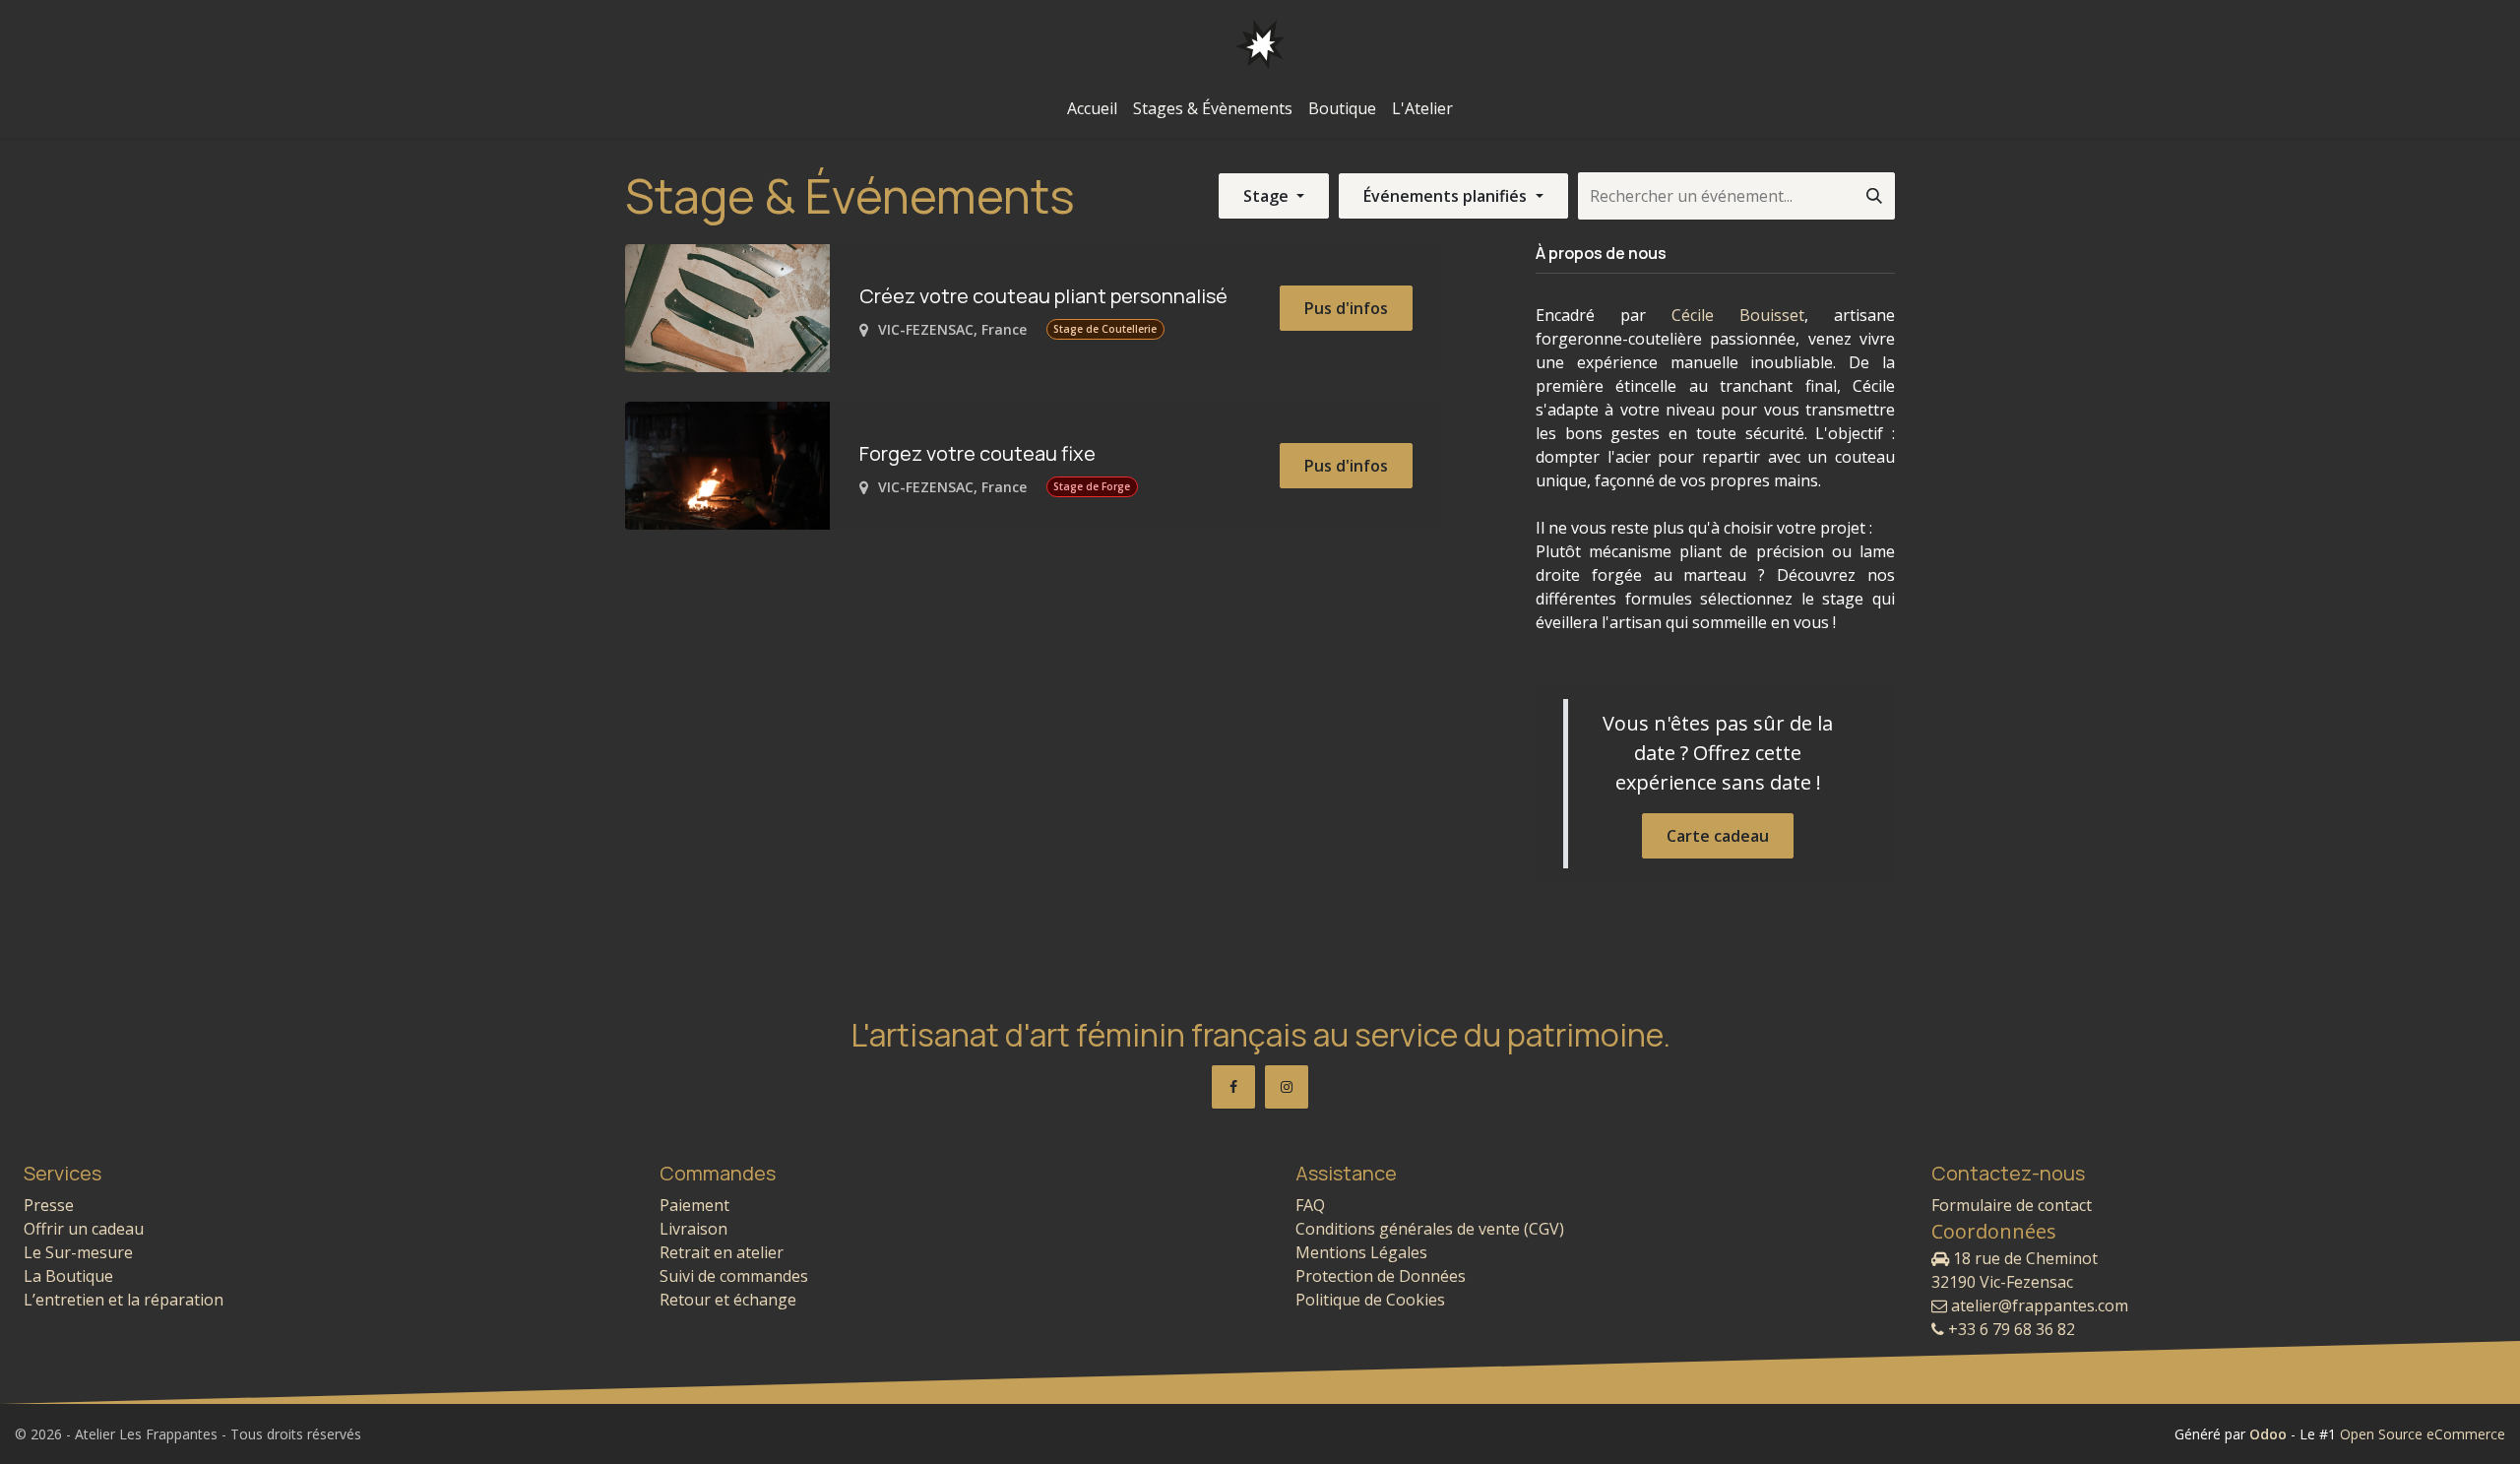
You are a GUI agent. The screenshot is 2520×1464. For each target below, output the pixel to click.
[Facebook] (1233, 1087)
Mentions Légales (1361, 1252)
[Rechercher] (1874, 196)
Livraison (693, 1229)
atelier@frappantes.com (2038, 1305)
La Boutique (68, 1276)
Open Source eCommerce (2423, 1434)
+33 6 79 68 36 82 (2010, 1329)
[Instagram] (1287, 1087)
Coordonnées (1994, 1231)
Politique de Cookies (1370, 1300)
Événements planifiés (1447, 196)
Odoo (2270, 1434)
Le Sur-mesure (78, 1252)
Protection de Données (1381, 1276)
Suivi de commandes (734, 1276)
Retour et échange (728, 1300)
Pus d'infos (1346, 308)
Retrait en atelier (722, 1252)
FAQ (1310, 1205)
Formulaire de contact (2012, 1205)
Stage (1268, 196)
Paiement (694, 1205)
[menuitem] (1092, 108)
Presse (49, 1205)
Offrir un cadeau (84, 1229)
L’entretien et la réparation (124, 1300)
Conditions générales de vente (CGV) (1430, 1229)
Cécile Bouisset (1738, 315)
